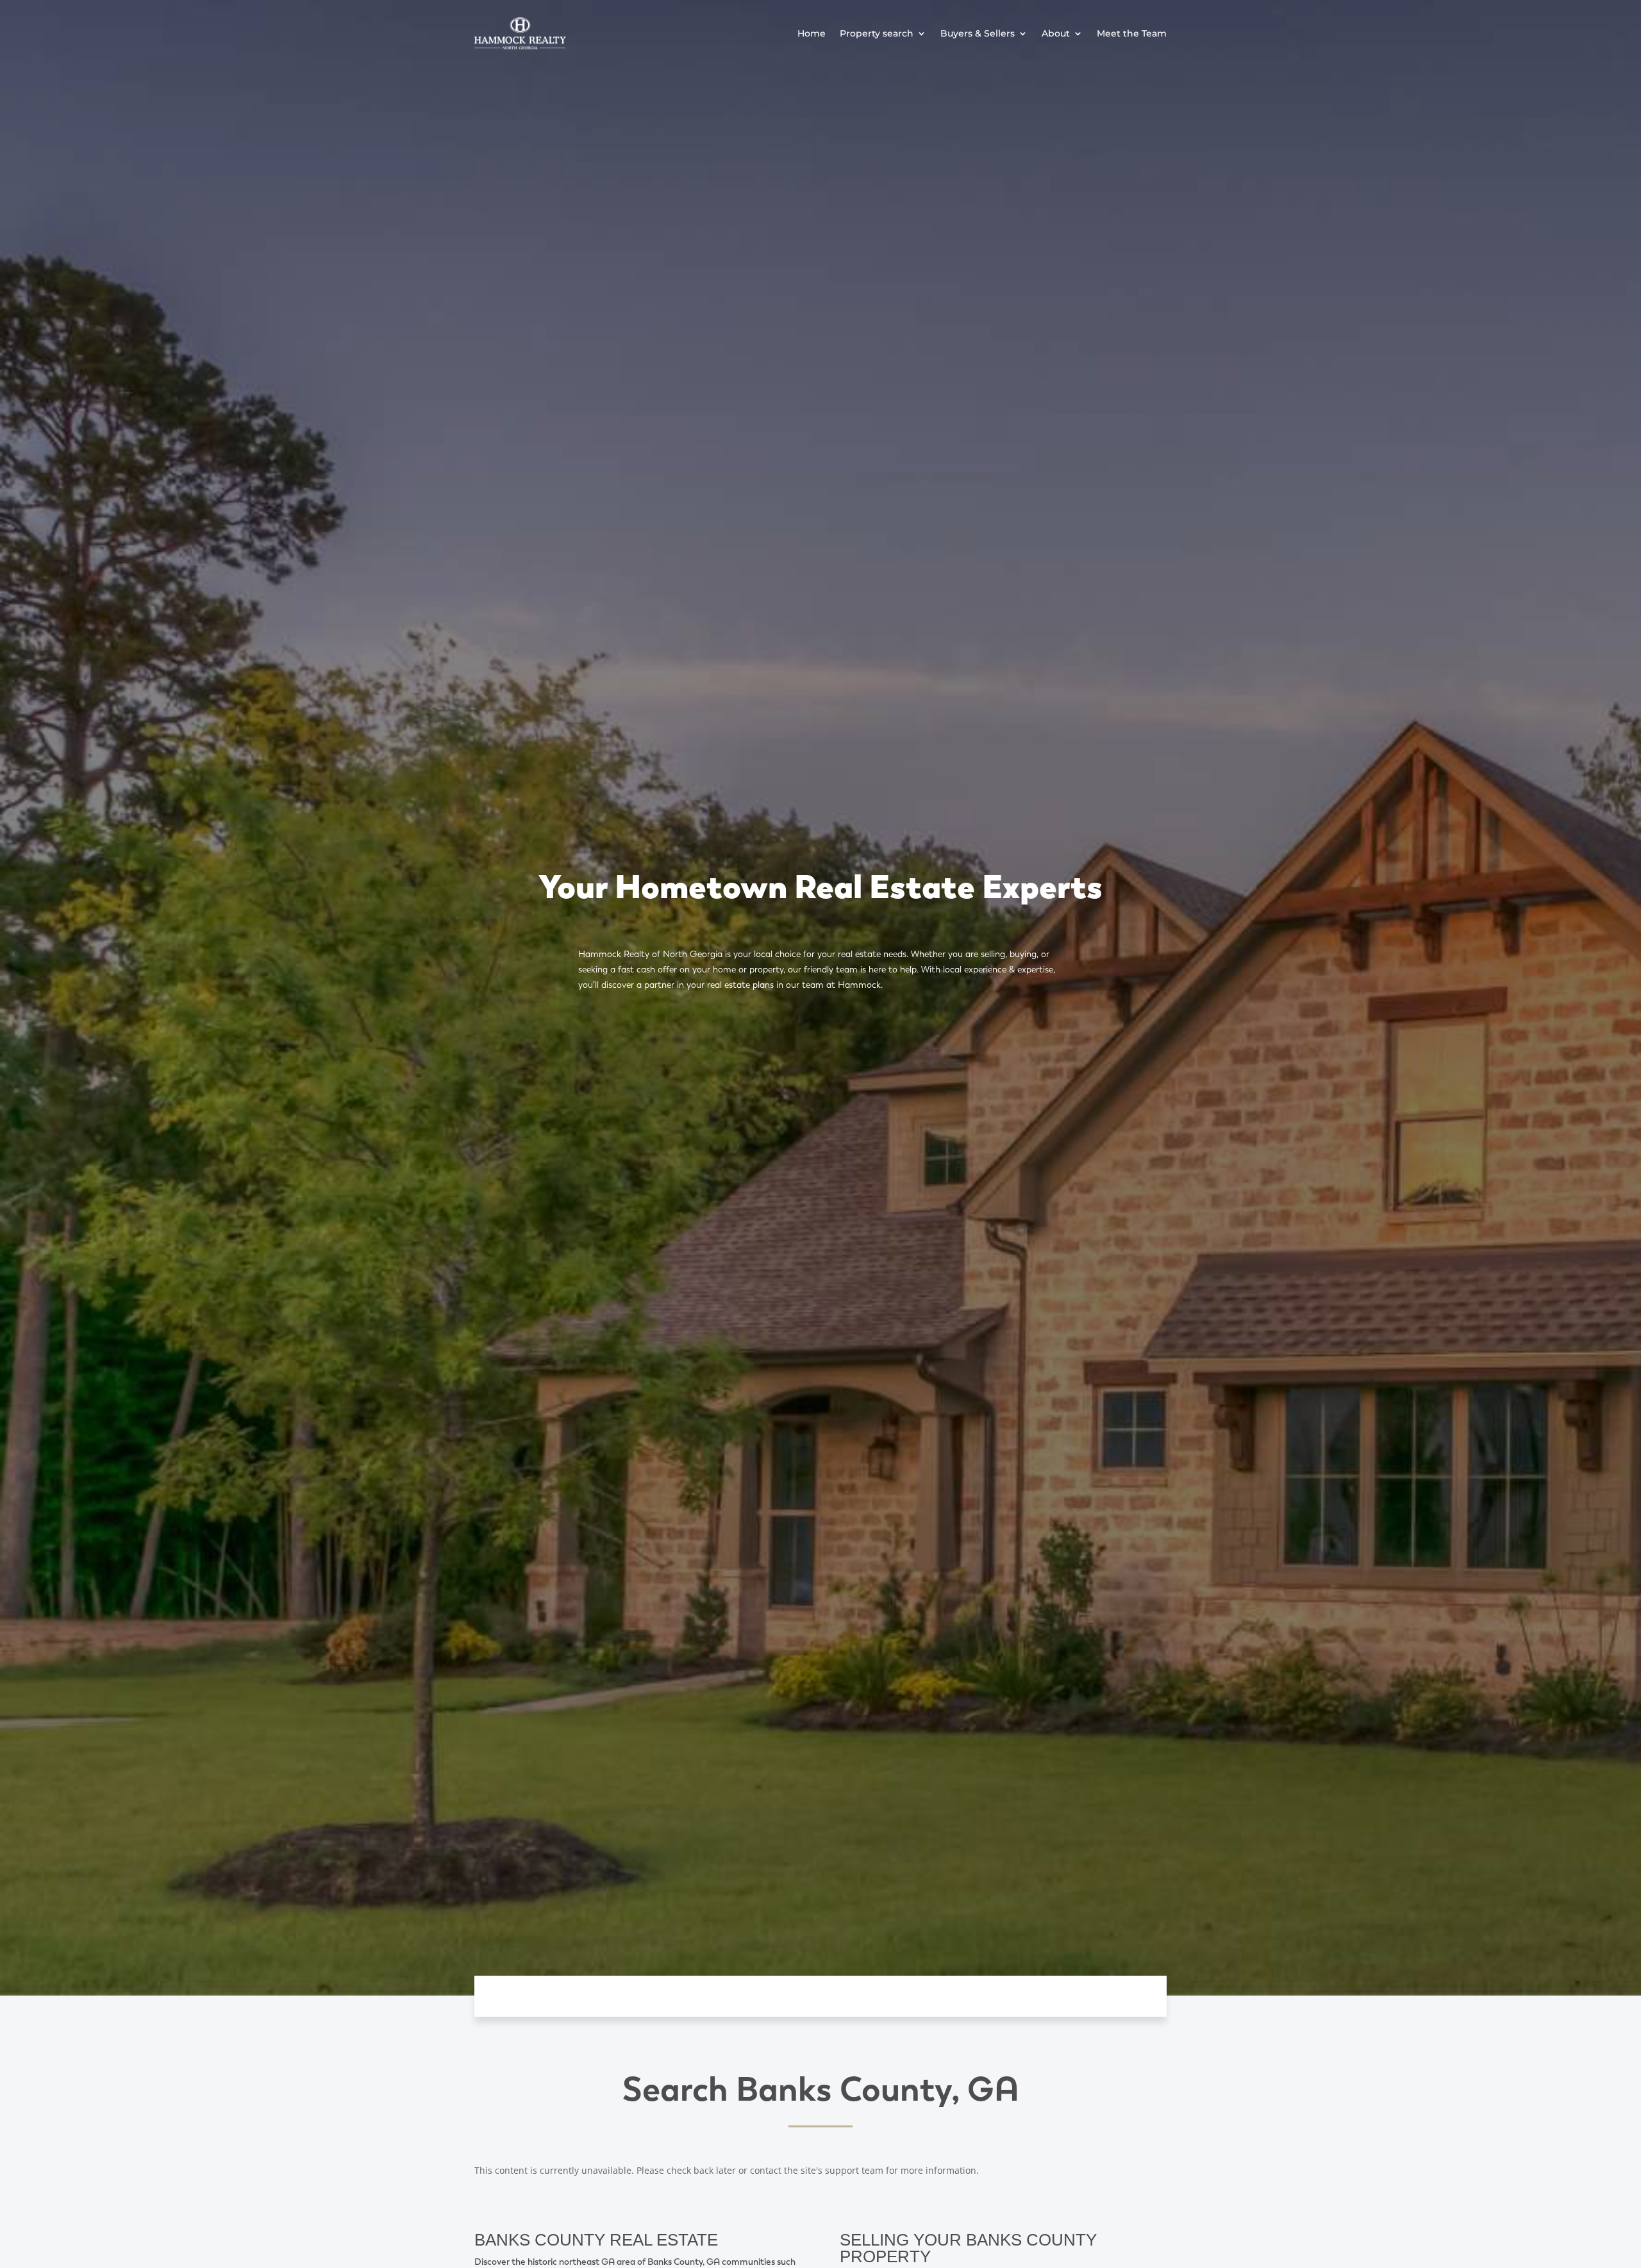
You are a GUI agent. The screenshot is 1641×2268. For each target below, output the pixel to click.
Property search (877, 33)
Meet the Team (1132, 33)
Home (812, 33)
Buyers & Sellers (978, 33)
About (1056, 33)
